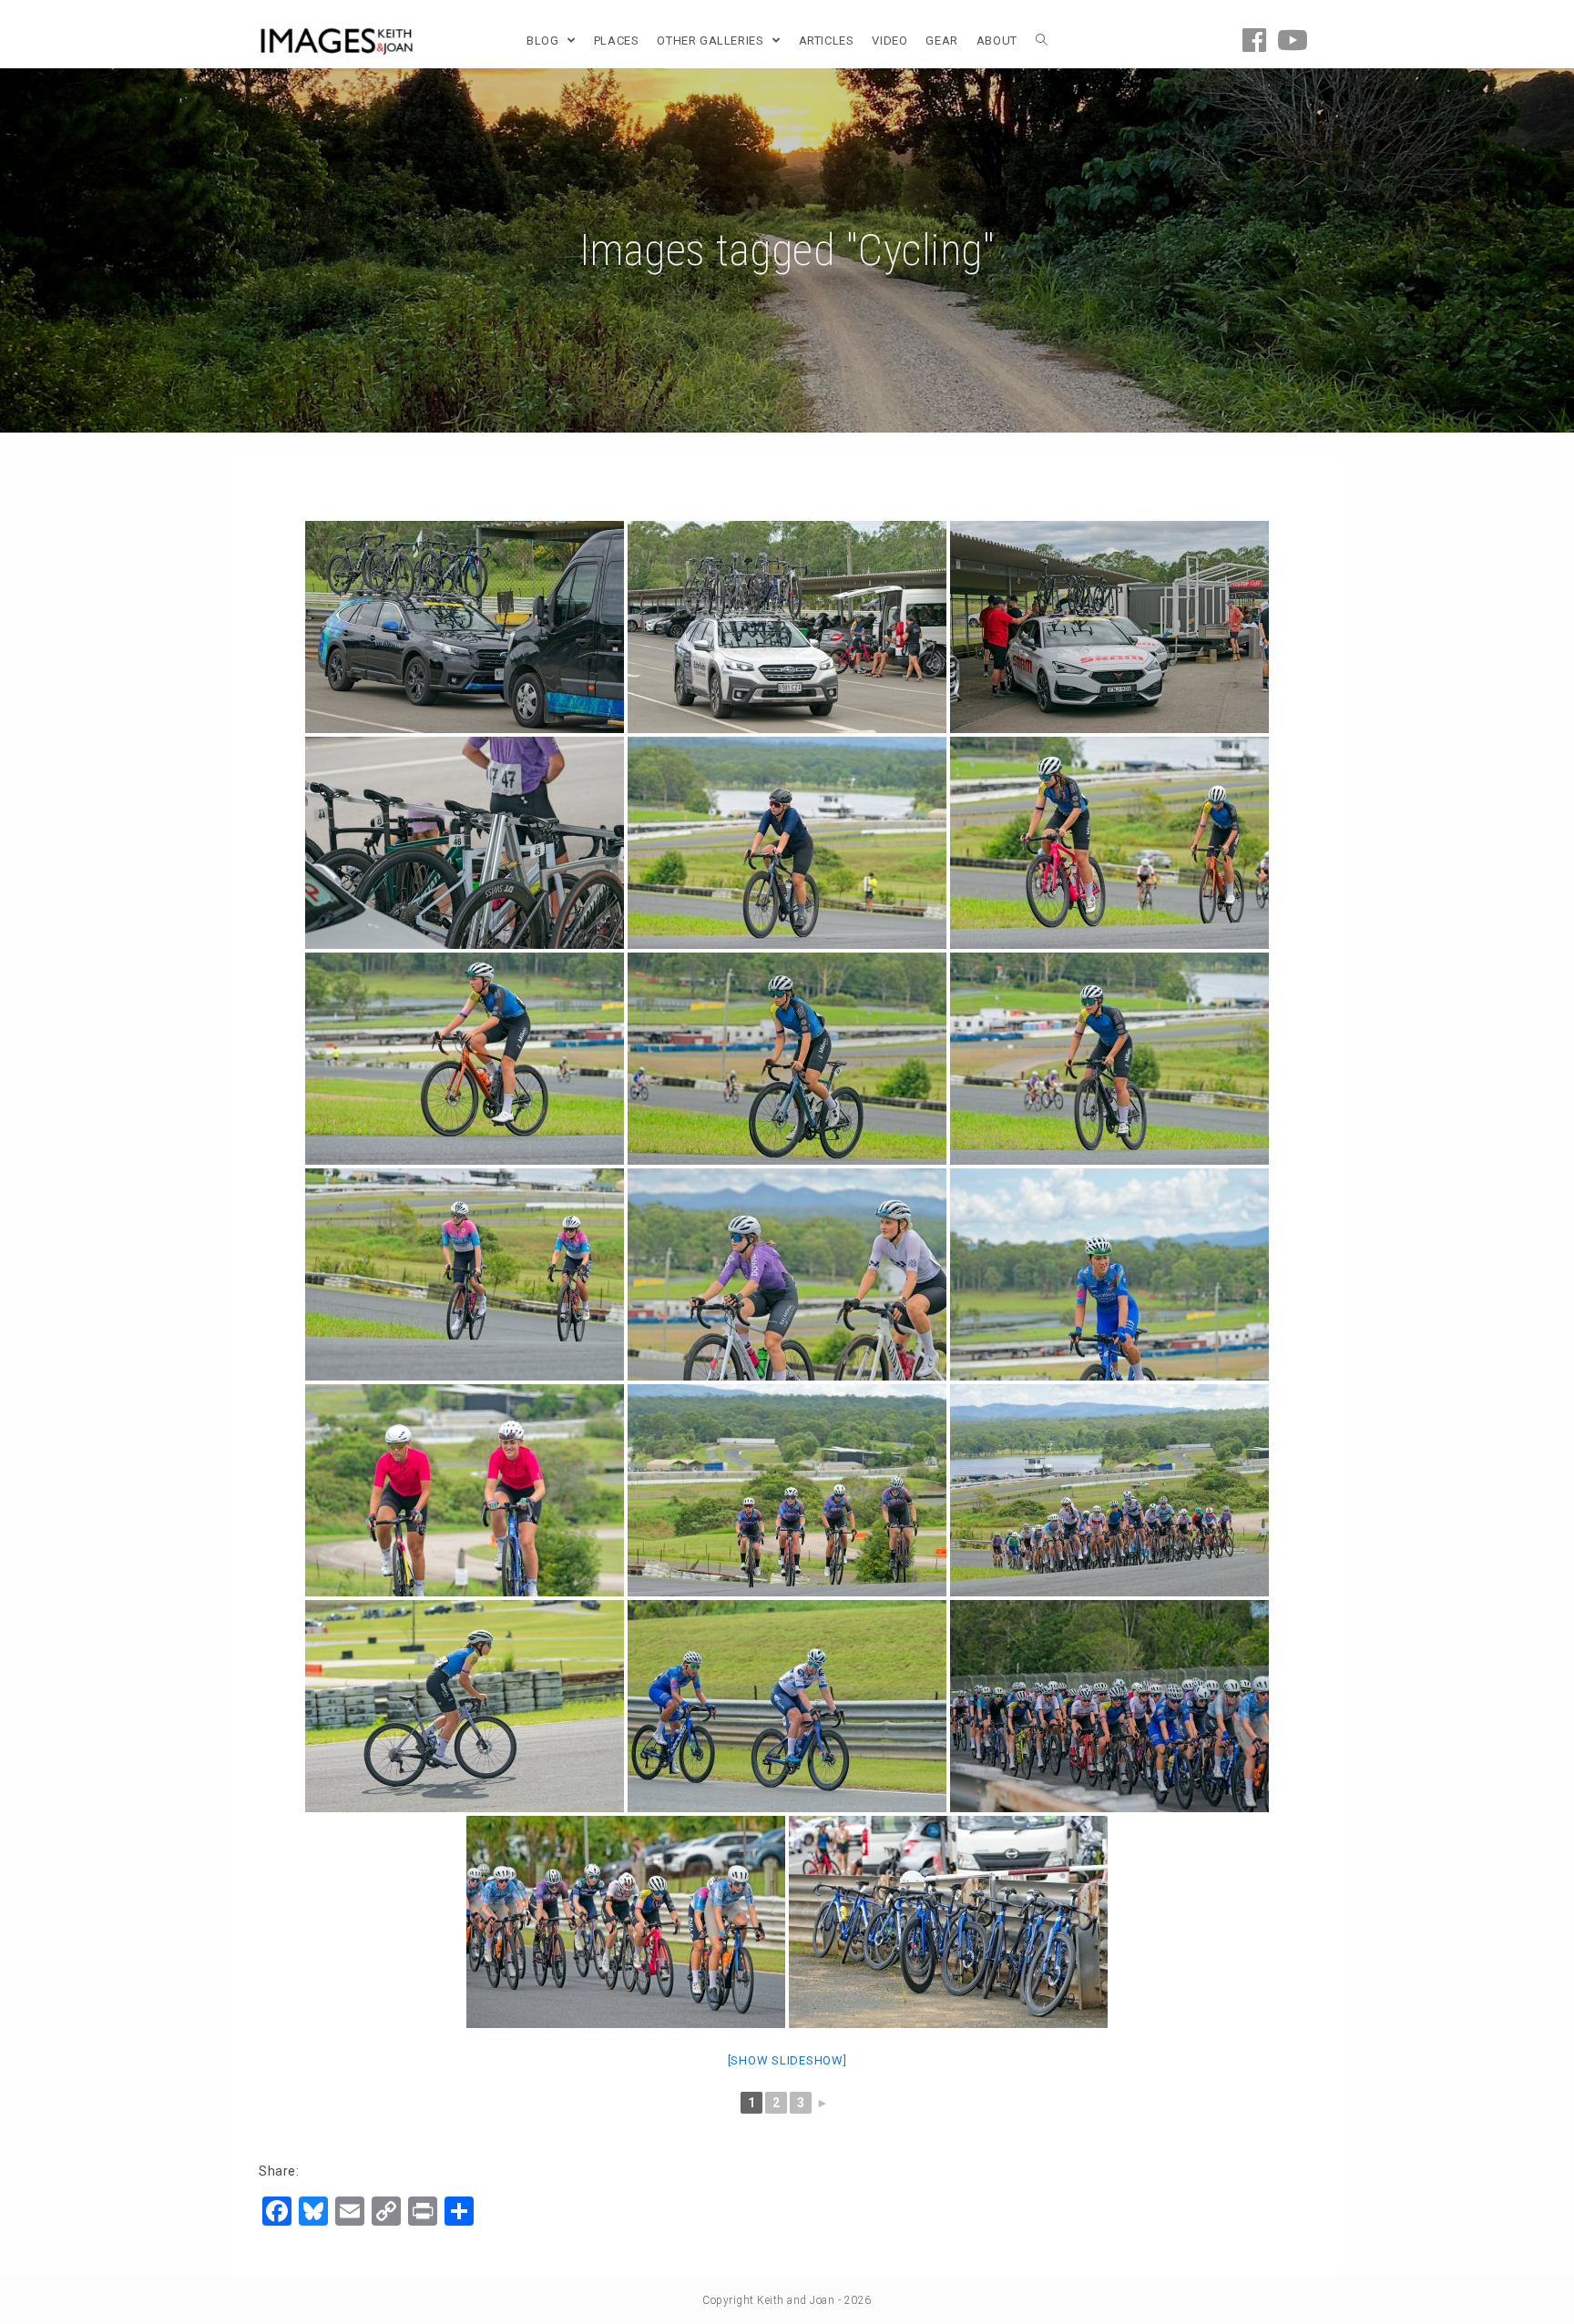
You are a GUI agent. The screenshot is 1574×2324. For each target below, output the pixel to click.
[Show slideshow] (787, 2060)
